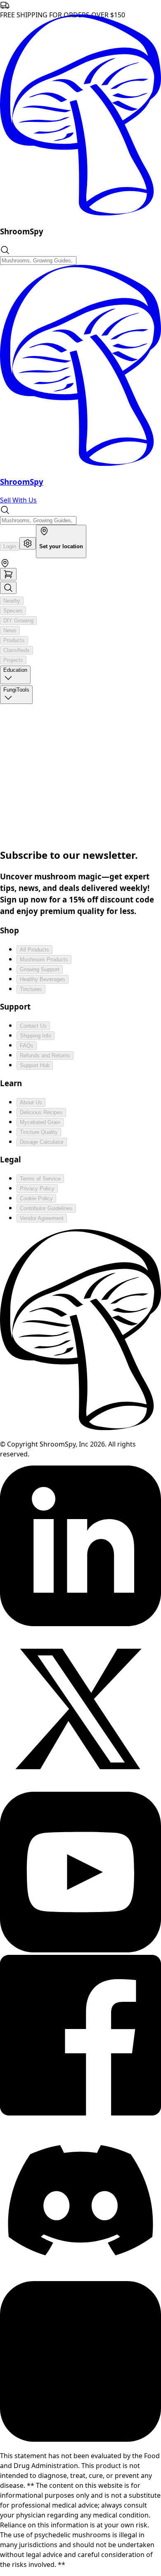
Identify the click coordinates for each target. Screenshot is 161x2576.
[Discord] (80, 2276)
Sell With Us (18, 500)
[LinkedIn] (80, 1624)
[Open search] (8, 588)
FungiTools (16, 690)
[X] (80, 1787)
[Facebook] (80, 2113)
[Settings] (28, 543)
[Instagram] (80, 2439)
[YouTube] (80, 1950)
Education (15, 670)
